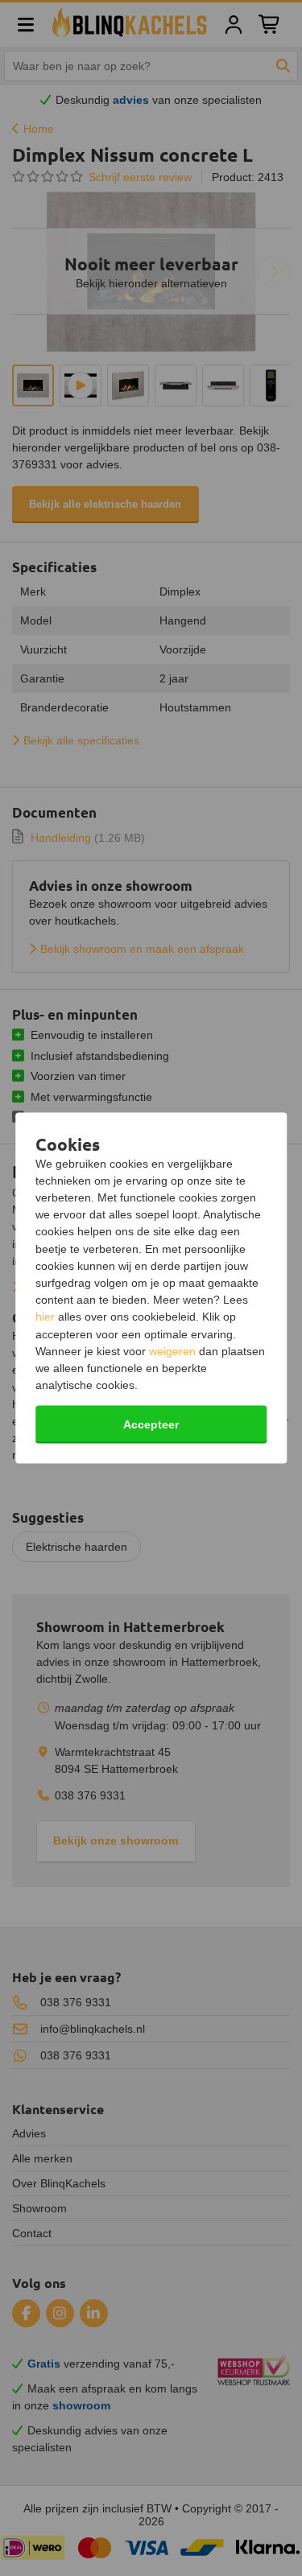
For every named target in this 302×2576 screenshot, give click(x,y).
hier (45, 1317)
